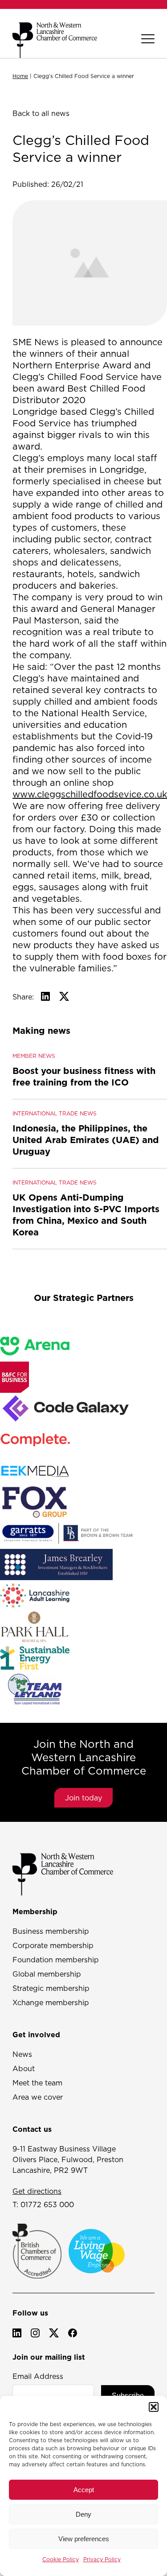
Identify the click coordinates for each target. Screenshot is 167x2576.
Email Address (38, 2376)
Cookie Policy (61, 2559)
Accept (84, 2490)
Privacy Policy (102, 2559)
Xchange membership (51, 2002)
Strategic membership (51, 1988)
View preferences (84, 2539)
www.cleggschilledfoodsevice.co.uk (90, 794)
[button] (154, 2407)
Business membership (51, 1931)
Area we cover (38, 2097)
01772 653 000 (47, 2204)
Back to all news (41, 113)
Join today (83, 1798)
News (22, 2054)
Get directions (37, 2191)
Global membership (47, 1974)
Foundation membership (56, 1960)
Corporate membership (53, 1945)
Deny (83, 2514)
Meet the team (37, 2083)
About (24, 2068)
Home (20, 76)
